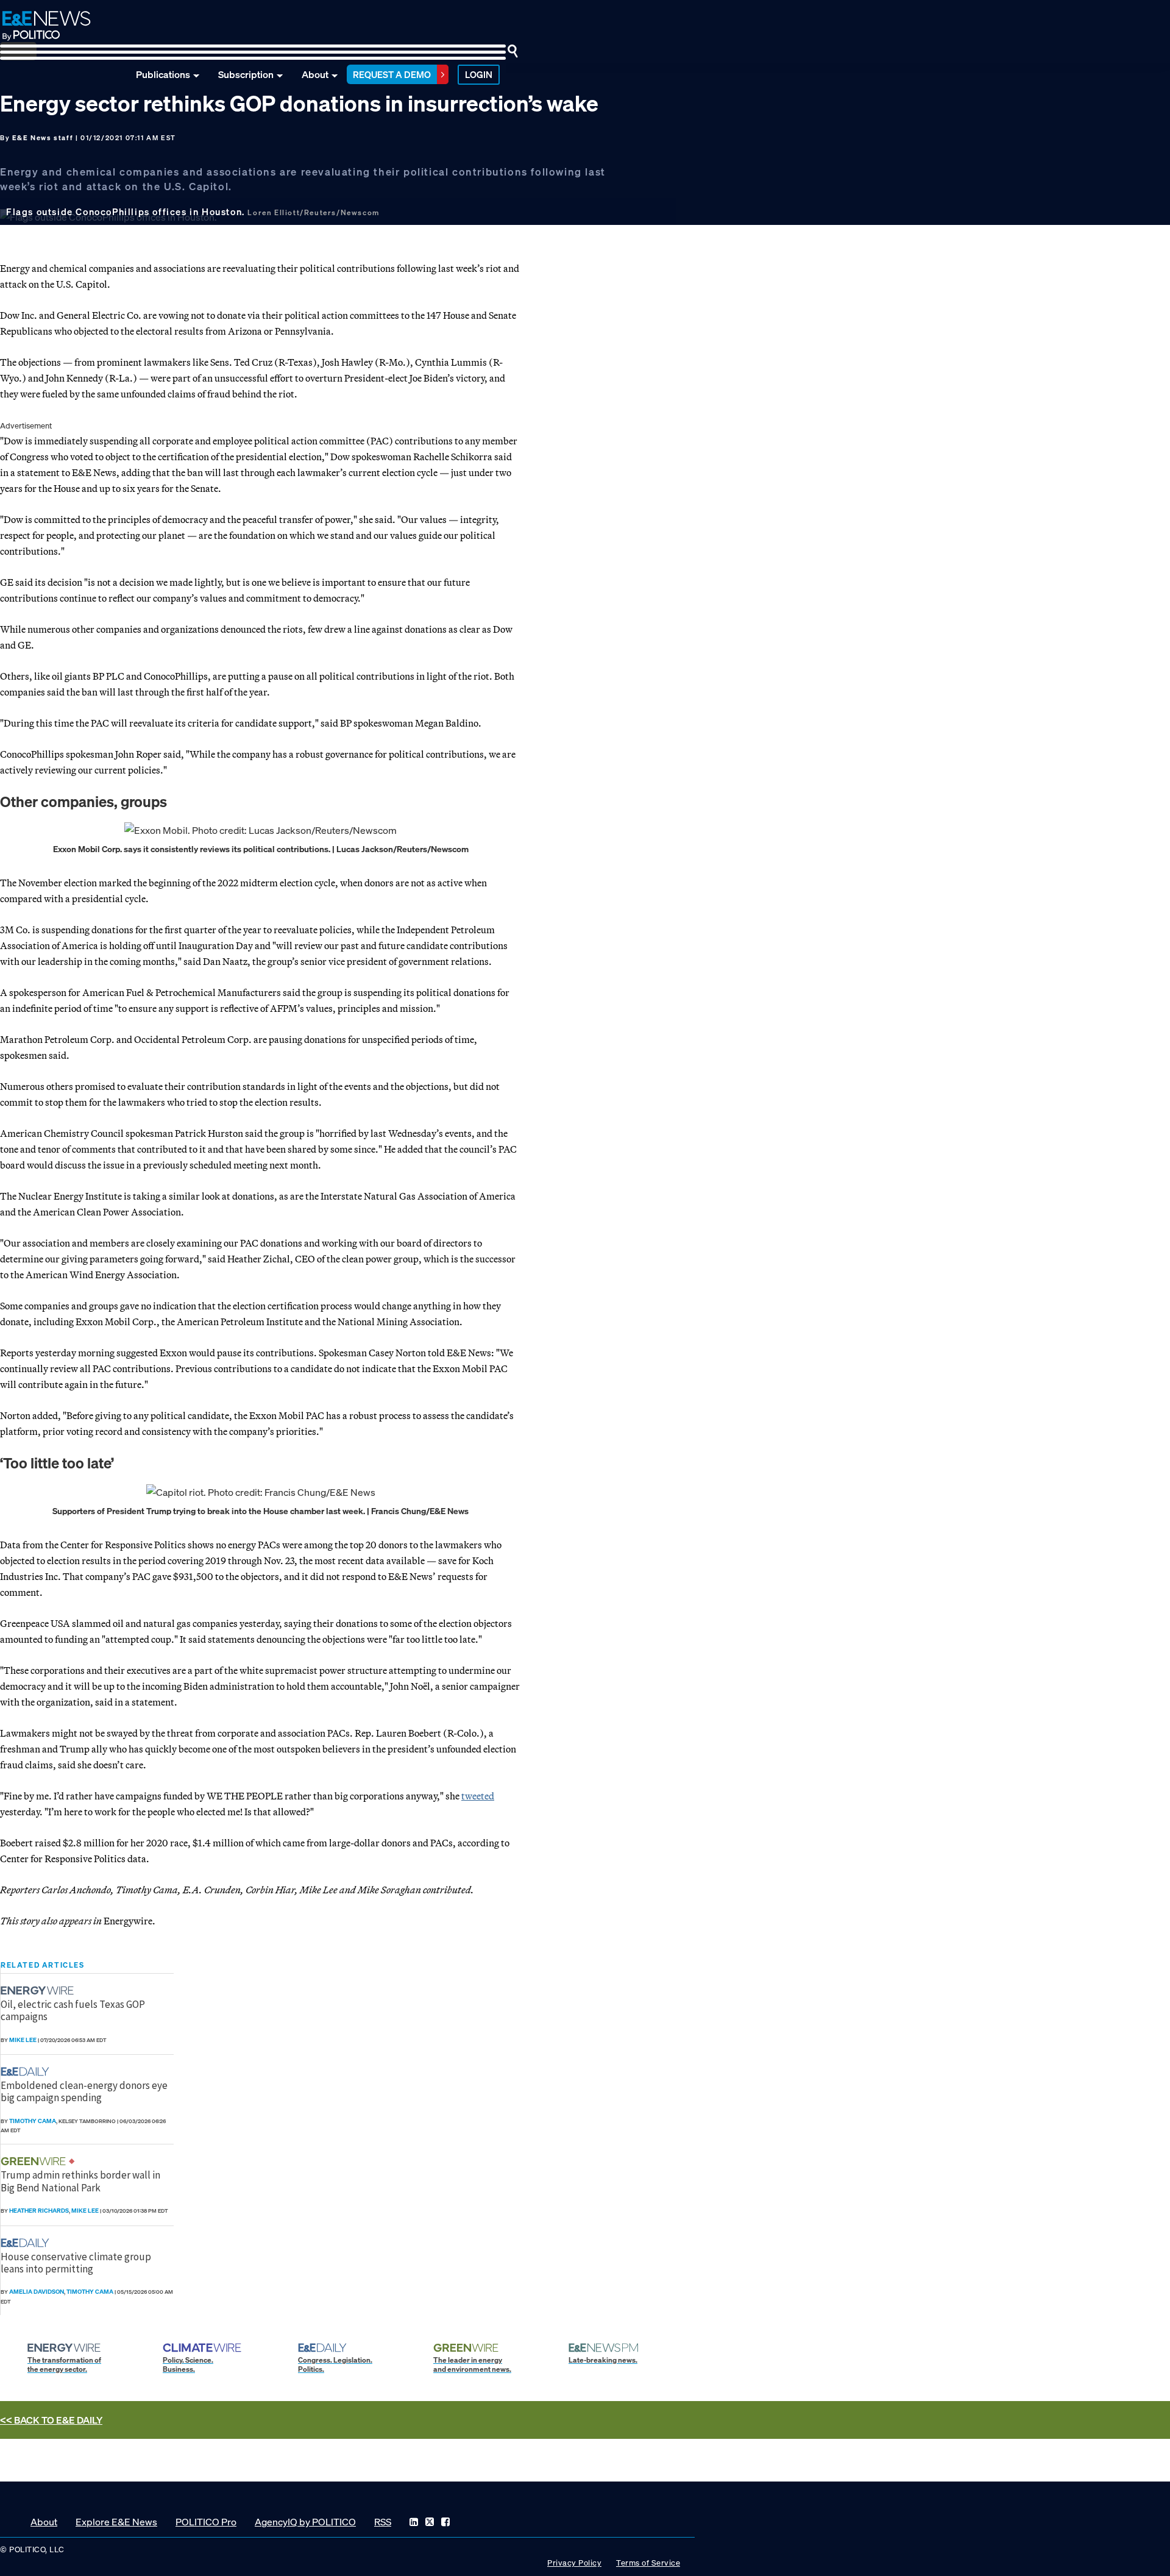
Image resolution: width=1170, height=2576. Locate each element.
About (315, 74)
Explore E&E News (116, 2522)
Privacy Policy (574, 2563)
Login (479, 74)
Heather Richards (39, 2211)
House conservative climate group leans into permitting (76, 2263)
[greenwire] (35, 2161)
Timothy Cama (33, 2121)
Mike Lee (23, 2040)
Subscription (246, 74)
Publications (163, 74)
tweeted (478, 1796)
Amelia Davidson (37, 2292)
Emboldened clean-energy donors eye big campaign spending (84, 2091)
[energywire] (39, 1991)
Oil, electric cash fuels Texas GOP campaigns (73, 2010)
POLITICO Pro (206, 2522)
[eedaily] (29, 2072)
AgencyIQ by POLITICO (305, 2522)
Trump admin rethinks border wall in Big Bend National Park (80, 2181)
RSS (383, 2522)
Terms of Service (648, 2563)
